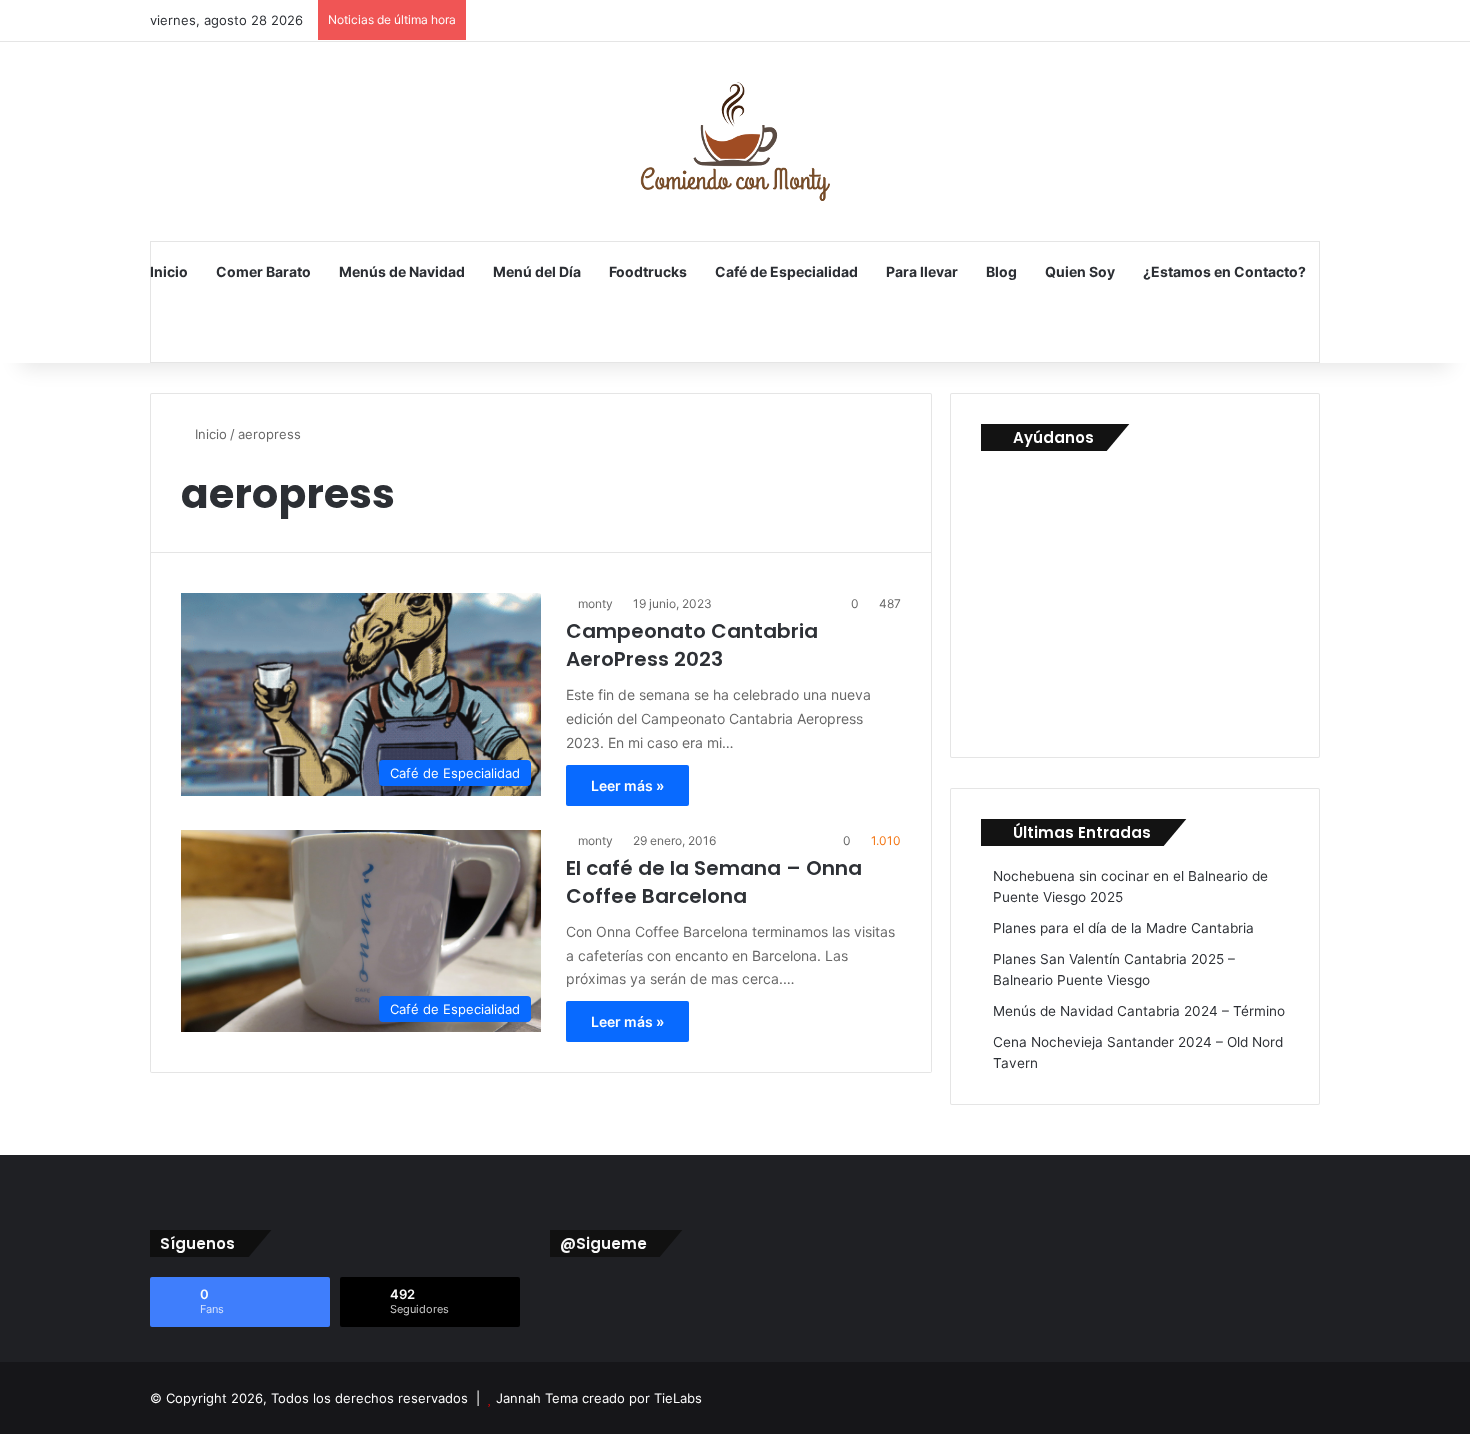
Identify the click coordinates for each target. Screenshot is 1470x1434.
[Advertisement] (1131, 596)
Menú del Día (537, 271)
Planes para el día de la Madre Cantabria (1123, 928)
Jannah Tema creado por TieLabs (599, 1398)
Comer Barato (263, 271)
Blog (1001, 271)
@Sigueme (603, 1243)
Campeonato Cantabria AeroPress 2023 (692, 645)
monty (595, 603)
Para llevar (922, 271)
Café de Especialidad (786, 271)
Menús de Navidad (402, 271)
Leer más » (627, 785)
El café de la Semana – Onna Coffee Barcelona (714, 882)
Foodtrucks (648, 271)
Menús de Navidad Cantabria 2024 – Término (1139, 1011)
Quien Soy (1080, 271)
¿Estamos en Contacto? (1224, 271)
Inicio (169, 271)
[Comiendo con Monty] (735, 141)
